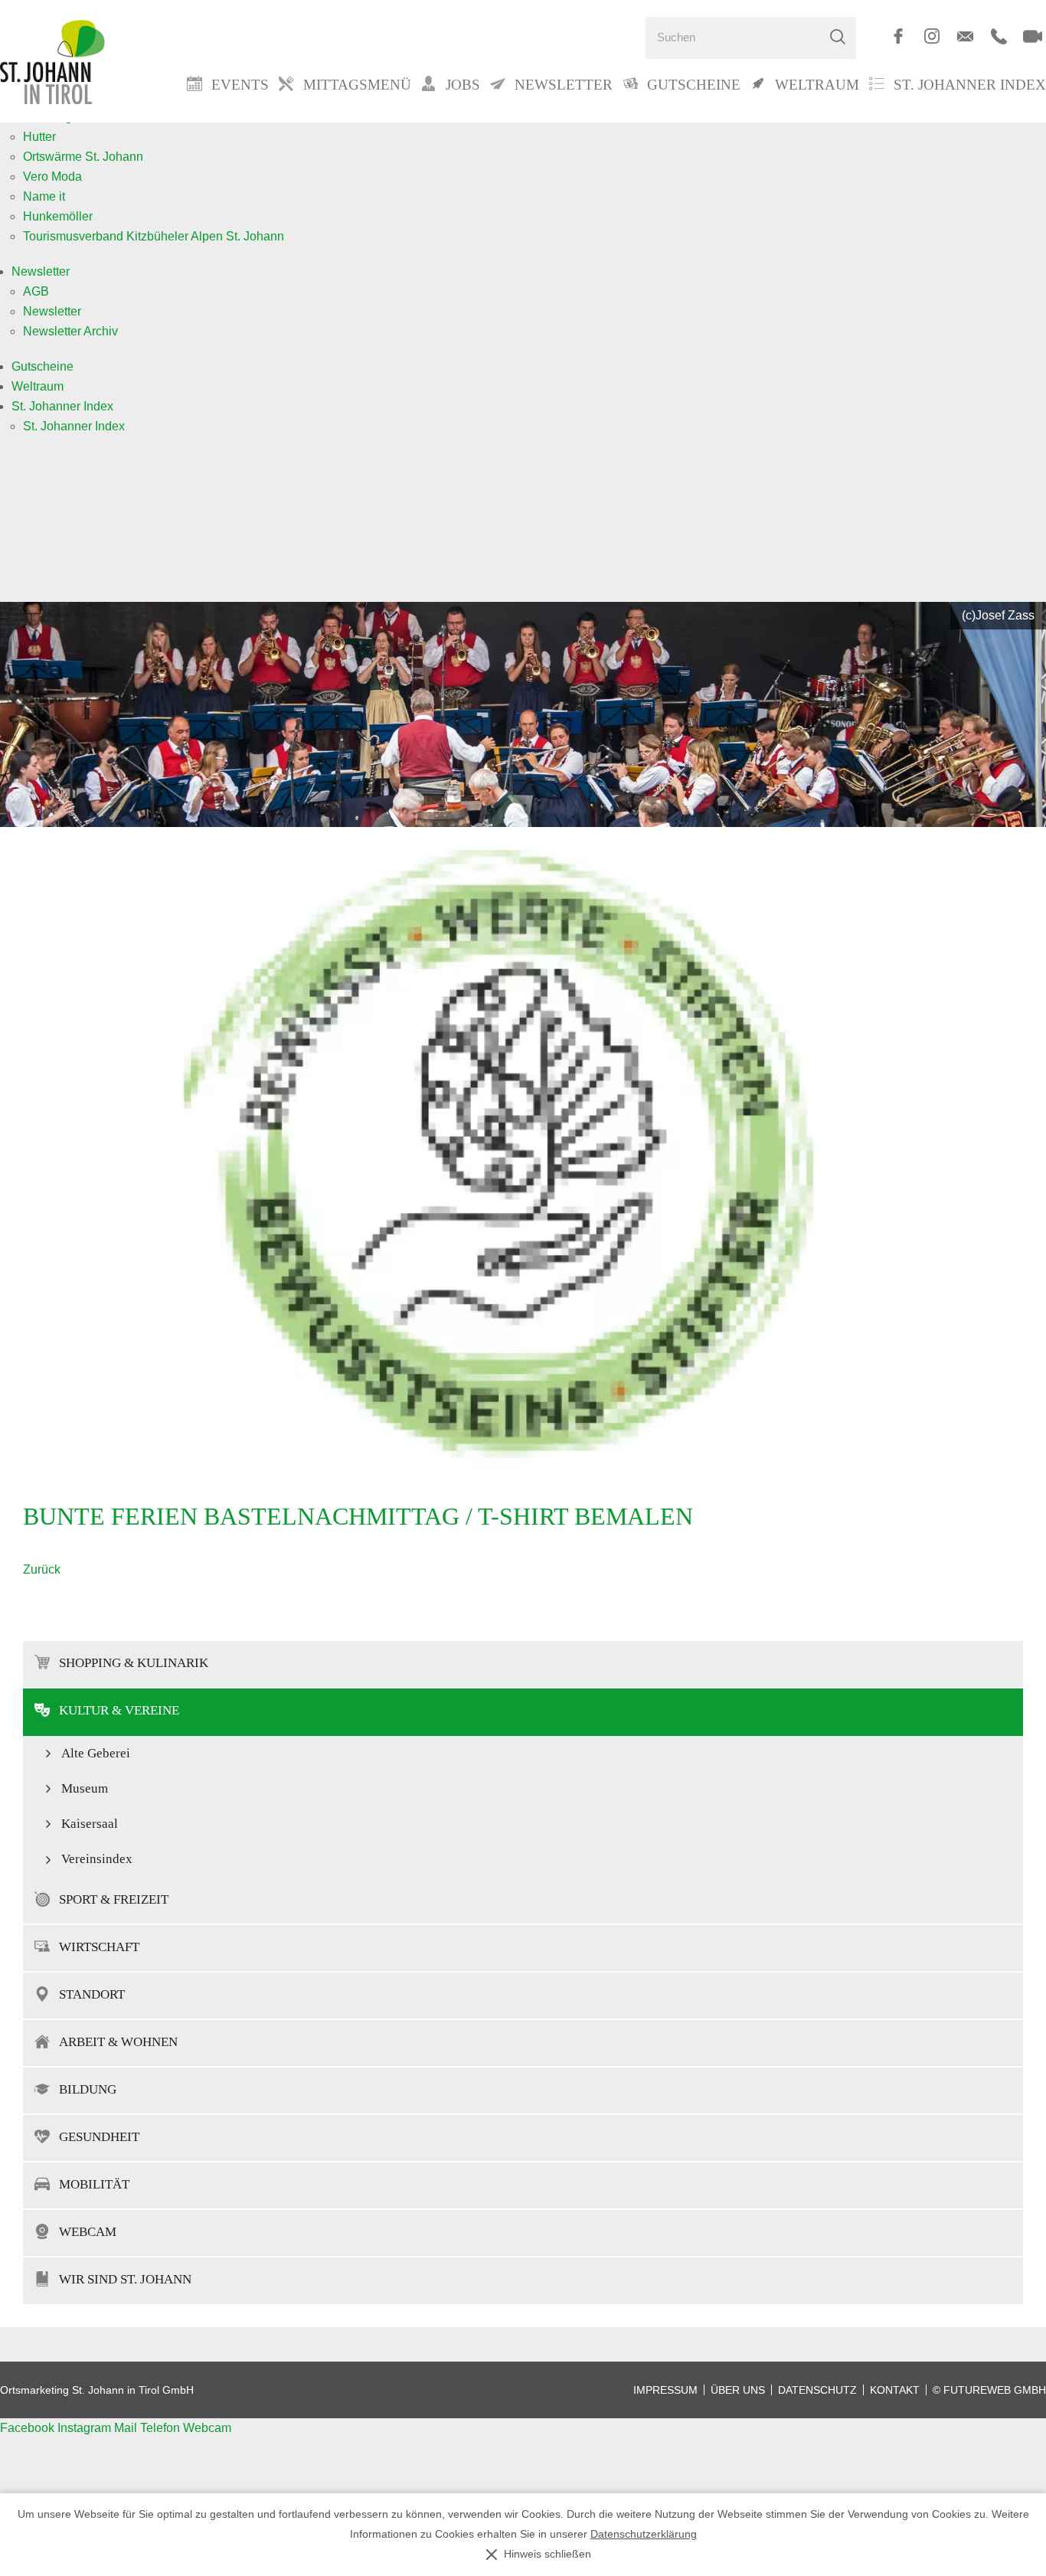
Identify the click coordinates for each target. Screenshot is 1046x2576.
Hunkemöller (58, 216)
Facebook (29, 2428)
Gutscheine (42, 366)
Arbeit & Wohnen (118, 2042)
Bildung (88, 2089)
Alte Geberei (96, 1753)
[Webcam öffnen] (1033, 36)
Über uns (738, 2390)
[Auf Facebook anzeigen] (898, 36)
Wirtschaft (99, 1947)
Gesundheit (99, 2137)
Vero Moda (52, 177)
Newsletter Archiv (70, 331)
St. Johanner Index (970, 85)
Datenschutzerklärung (644, 2534)
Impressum (665, 2390)
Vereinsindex (97, 1859)
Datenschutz (817, 2390)
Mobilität (94, 2184)
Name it (44, 196)
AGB (36, 291)
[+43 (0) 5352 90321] (999, 36)
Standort (92, 1994)
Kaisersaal (90, 1824)
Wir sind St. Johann (125, 2279)
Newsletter (41, 271)
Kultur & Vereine (119, 1710)
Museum (85, 1788)
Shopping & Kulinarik (134, 1663)
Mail (127, 2428)
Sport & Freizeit (114, 1899)
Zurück (42, 1569)
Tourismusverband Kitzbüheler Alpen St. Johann (154, 236)
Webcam (88, 2232)
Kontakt (895, 2390)
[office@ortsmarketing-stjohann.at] (965, 36)
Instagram (86, 2428)
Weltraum (38, 386)
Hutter (39, 137)
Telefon (162, 2428)
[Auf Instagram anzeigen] (932, 36)
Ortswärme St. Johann (83, 157)
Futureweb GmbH (995, 2390)
